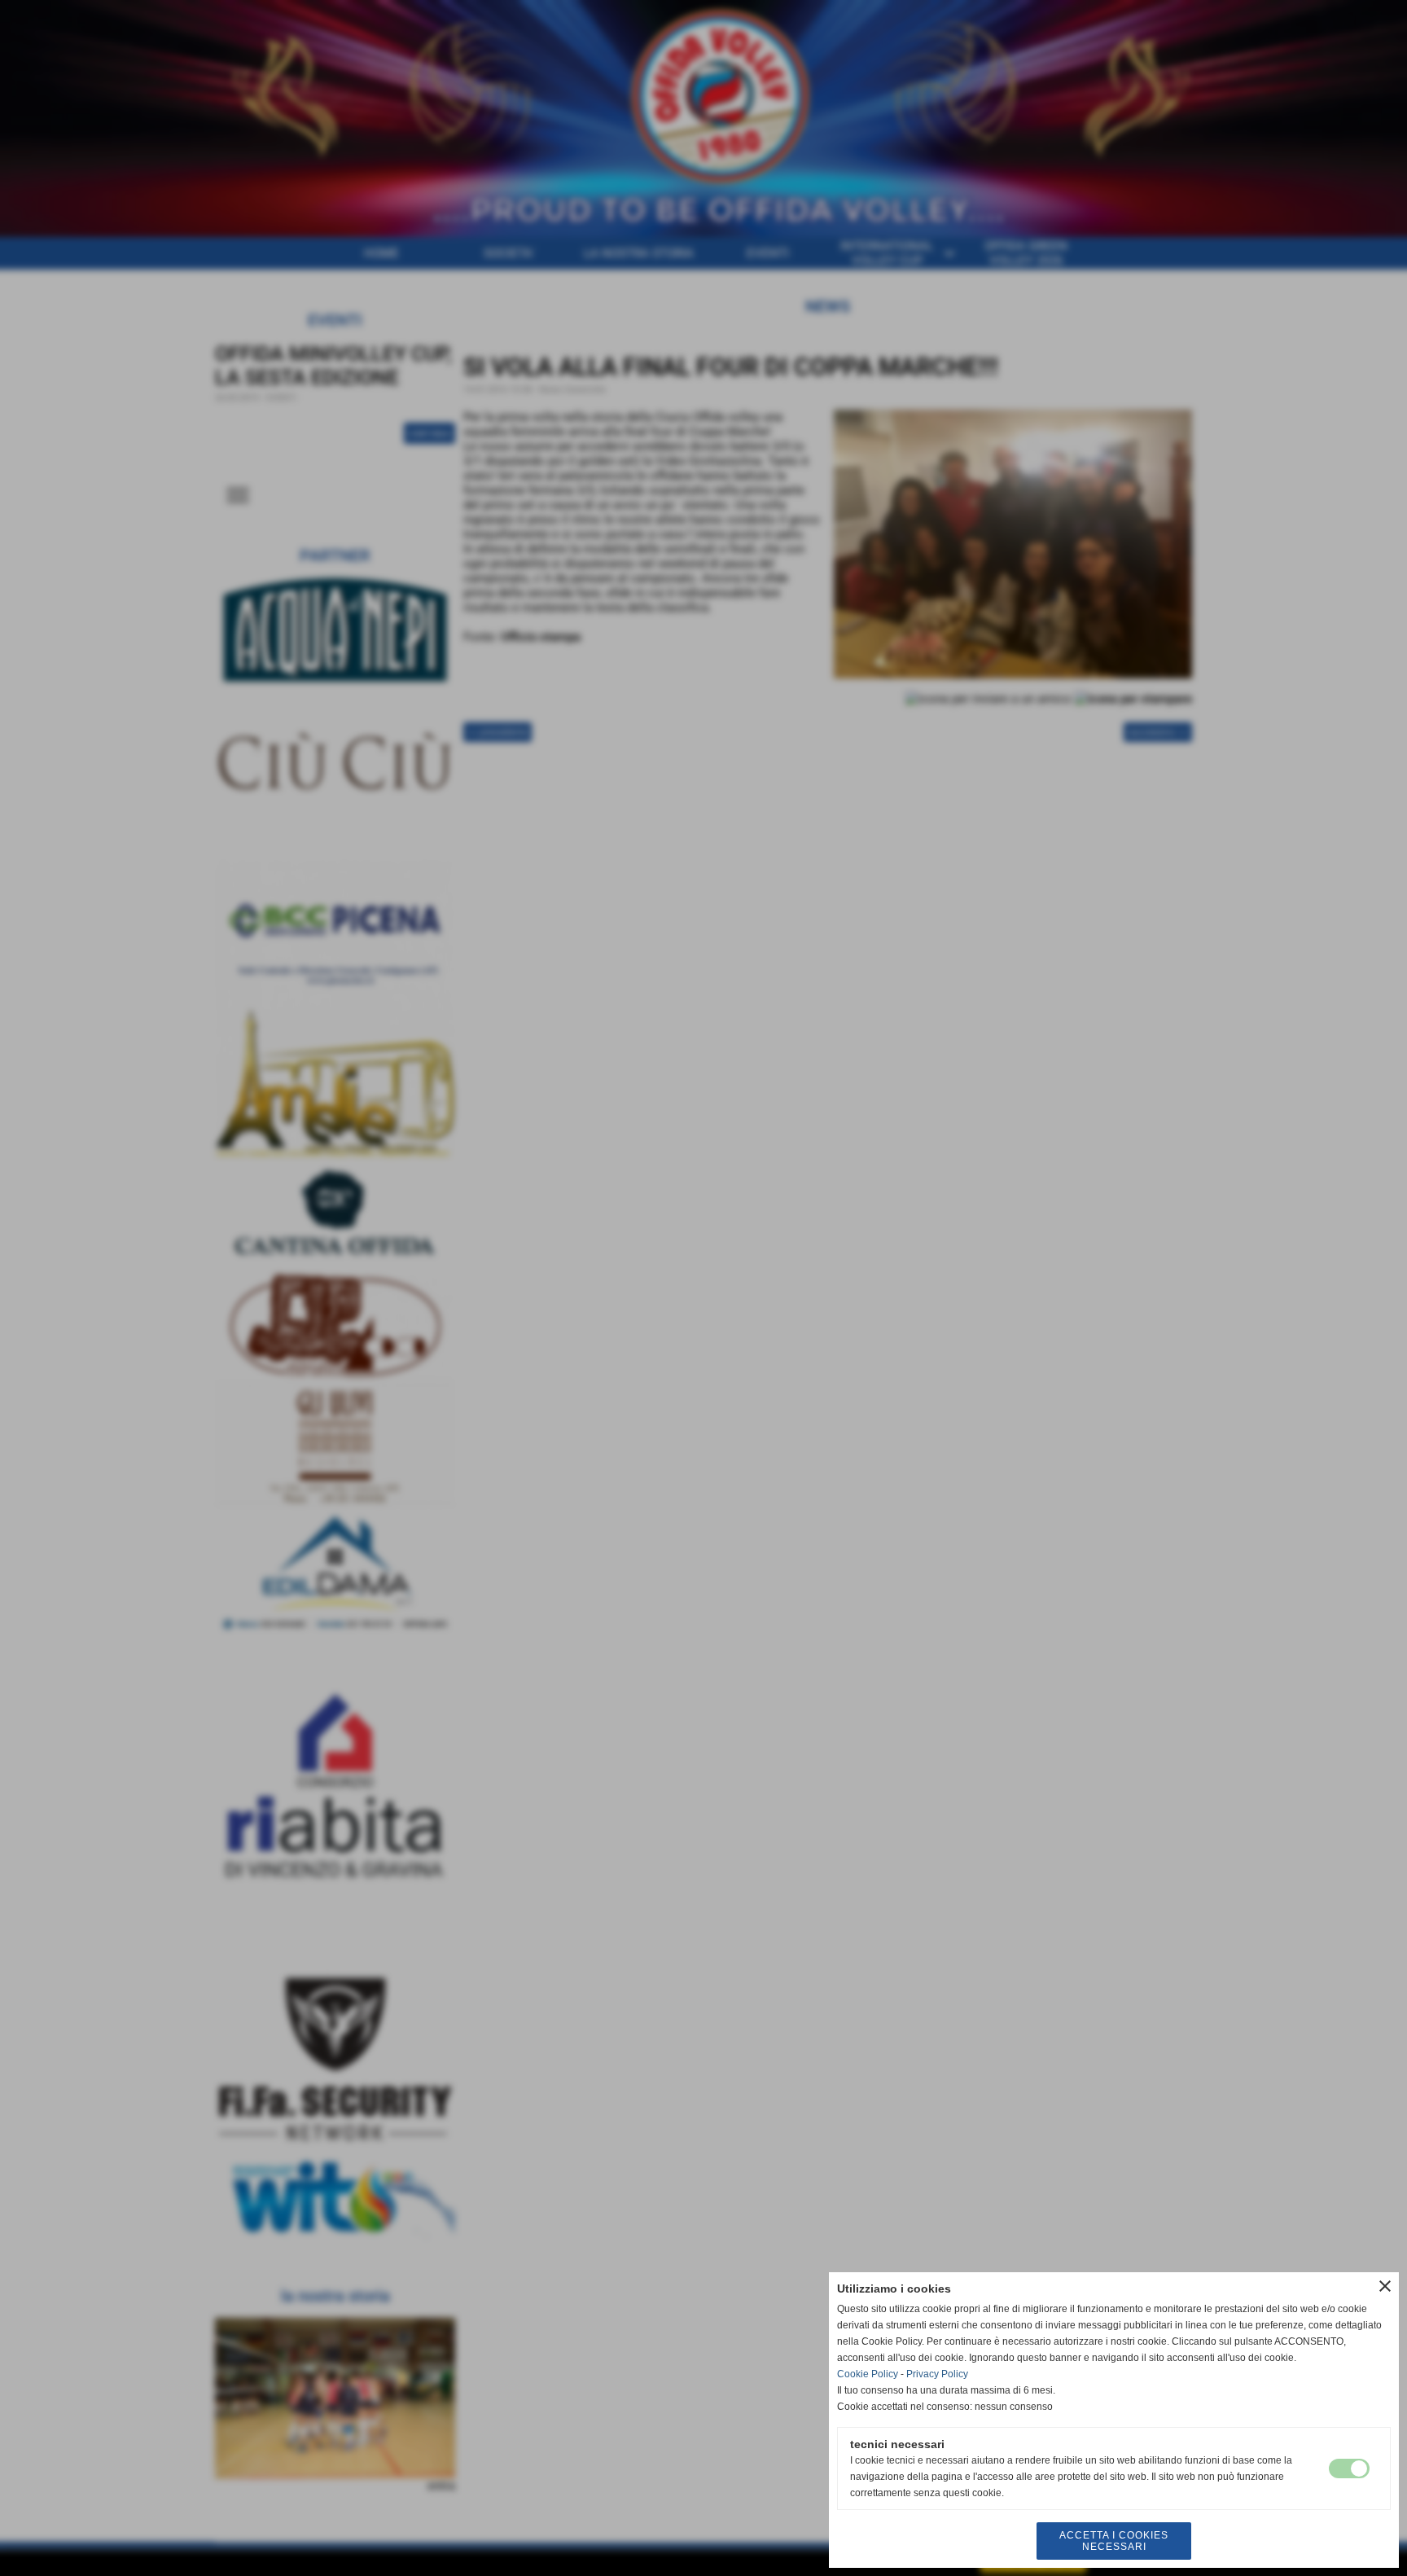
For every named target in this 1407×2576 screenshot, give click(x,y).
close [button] (1385, 2286)
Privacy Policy (937, 2374)
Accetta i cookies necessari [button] (1114, 2541)
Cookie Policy (868, 2374)
